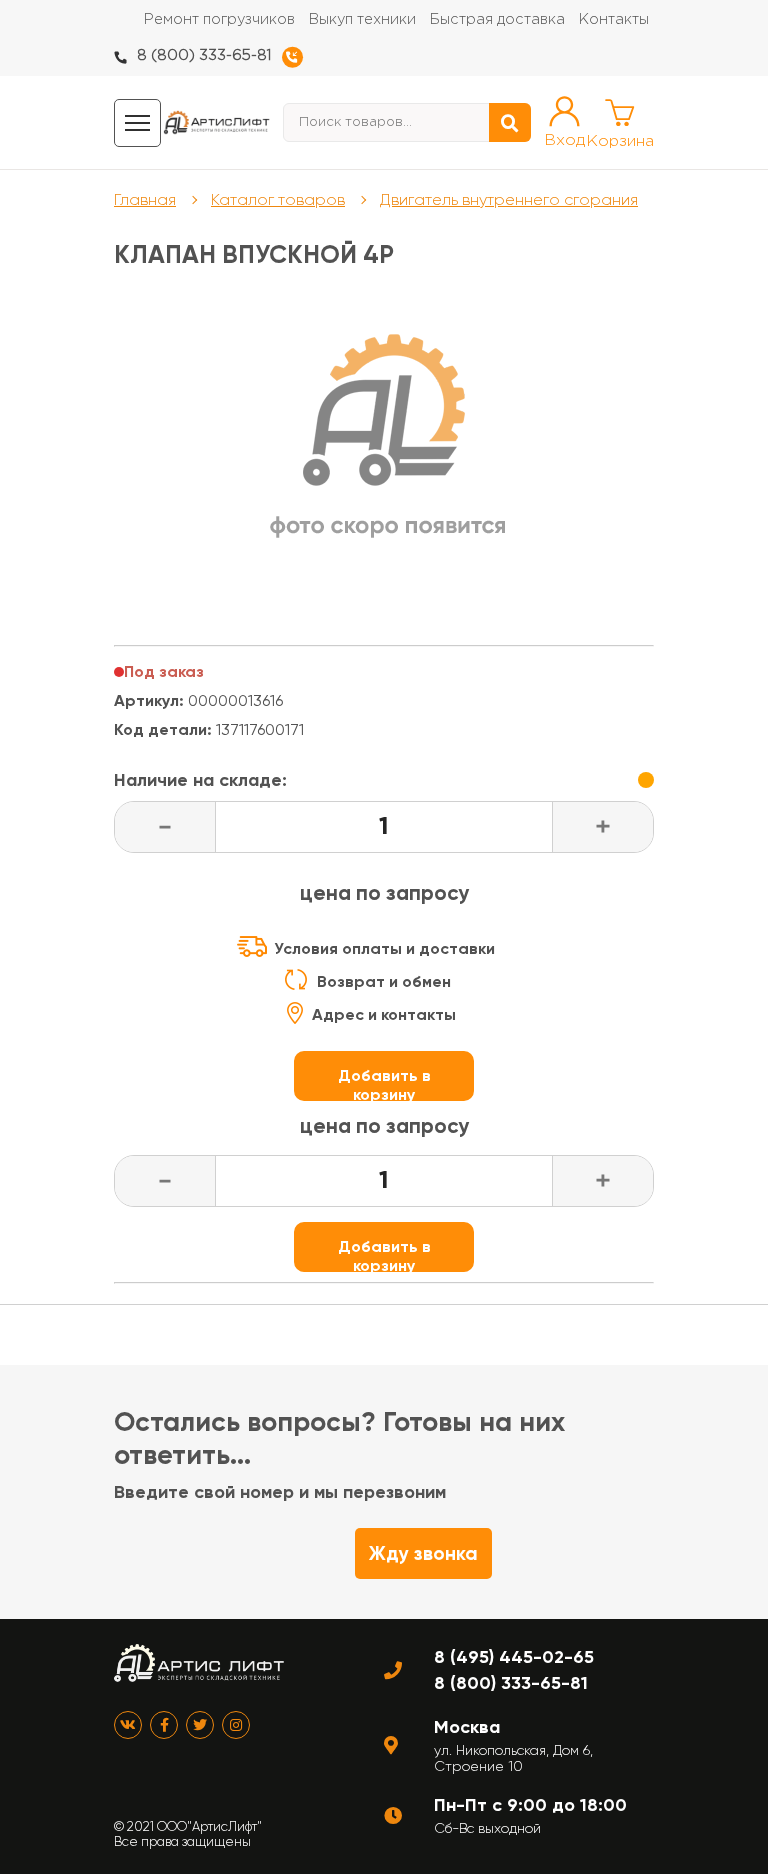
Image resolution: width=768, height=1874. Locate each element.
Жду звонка (423, 1553)
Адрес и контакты (384, 1014)
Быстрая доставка (497, 19)
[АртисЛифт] (217, 122)
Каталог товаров (278, 199)
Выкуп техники (362, 19)
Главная (145, 199)
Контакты (614, 19)
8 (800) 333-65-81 (204, 55)
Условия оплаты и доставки (384, 948)
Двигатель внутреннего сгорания (509, 199)
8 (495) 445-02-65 (514, 1657)
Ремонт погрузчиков (219, 19)
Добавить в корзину (384, 1083)
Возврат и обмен (384, 981)
